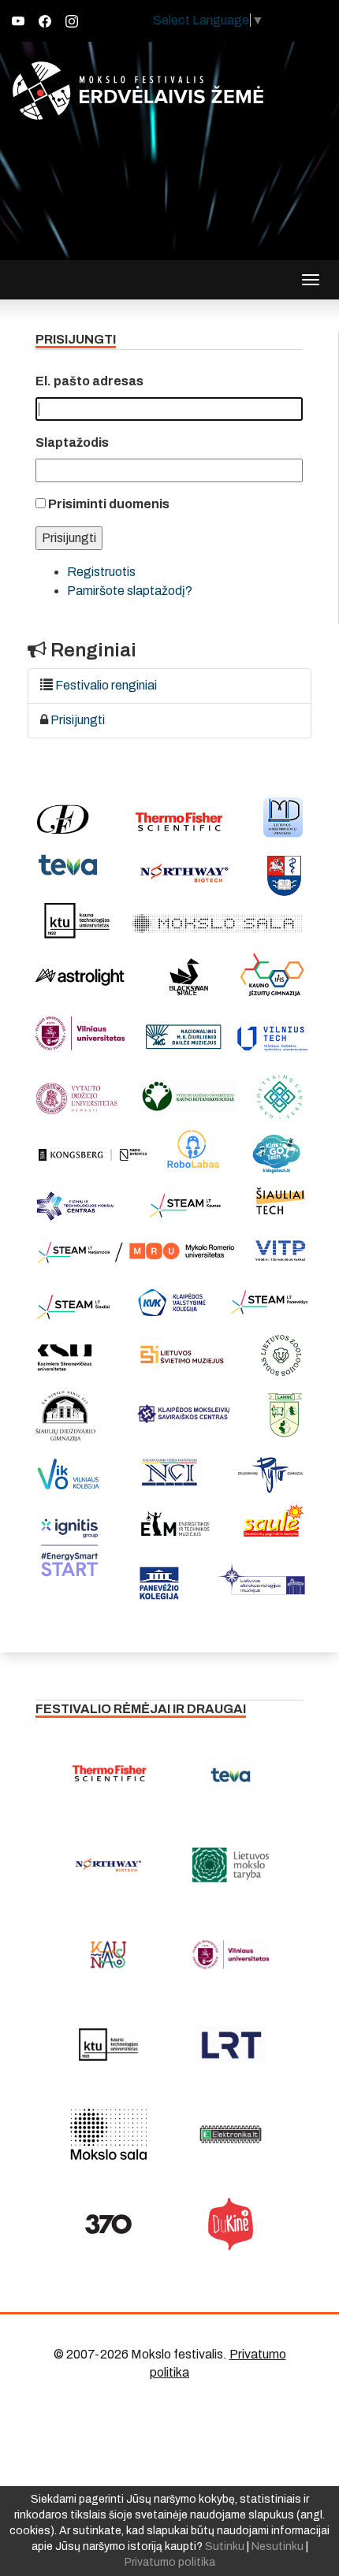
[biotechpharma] (108, 1864)
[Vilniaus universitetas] (231, 1954)
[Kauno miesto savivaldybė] (108, 1954)
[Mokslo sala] (108, 2134)
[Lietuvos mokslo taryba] (231, 1864)
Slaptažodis (72, 442)
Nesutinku (278, 2546)
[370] (108, 2224)
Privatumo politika (170, 2562)
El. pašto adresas (89, 381)
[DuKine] (231, 2224)
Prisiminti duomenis (109, 504)
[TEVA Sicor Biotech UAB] (231, 1775)
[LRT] (231, 2044)
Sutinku (225, 2546)
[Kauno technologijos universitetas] (108, 2044)
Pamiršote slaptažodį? (130, 591)
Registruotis (101, 572)
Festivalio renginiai (106, 685)
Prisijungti (78, 720)
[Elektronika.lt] (231, 2134)
